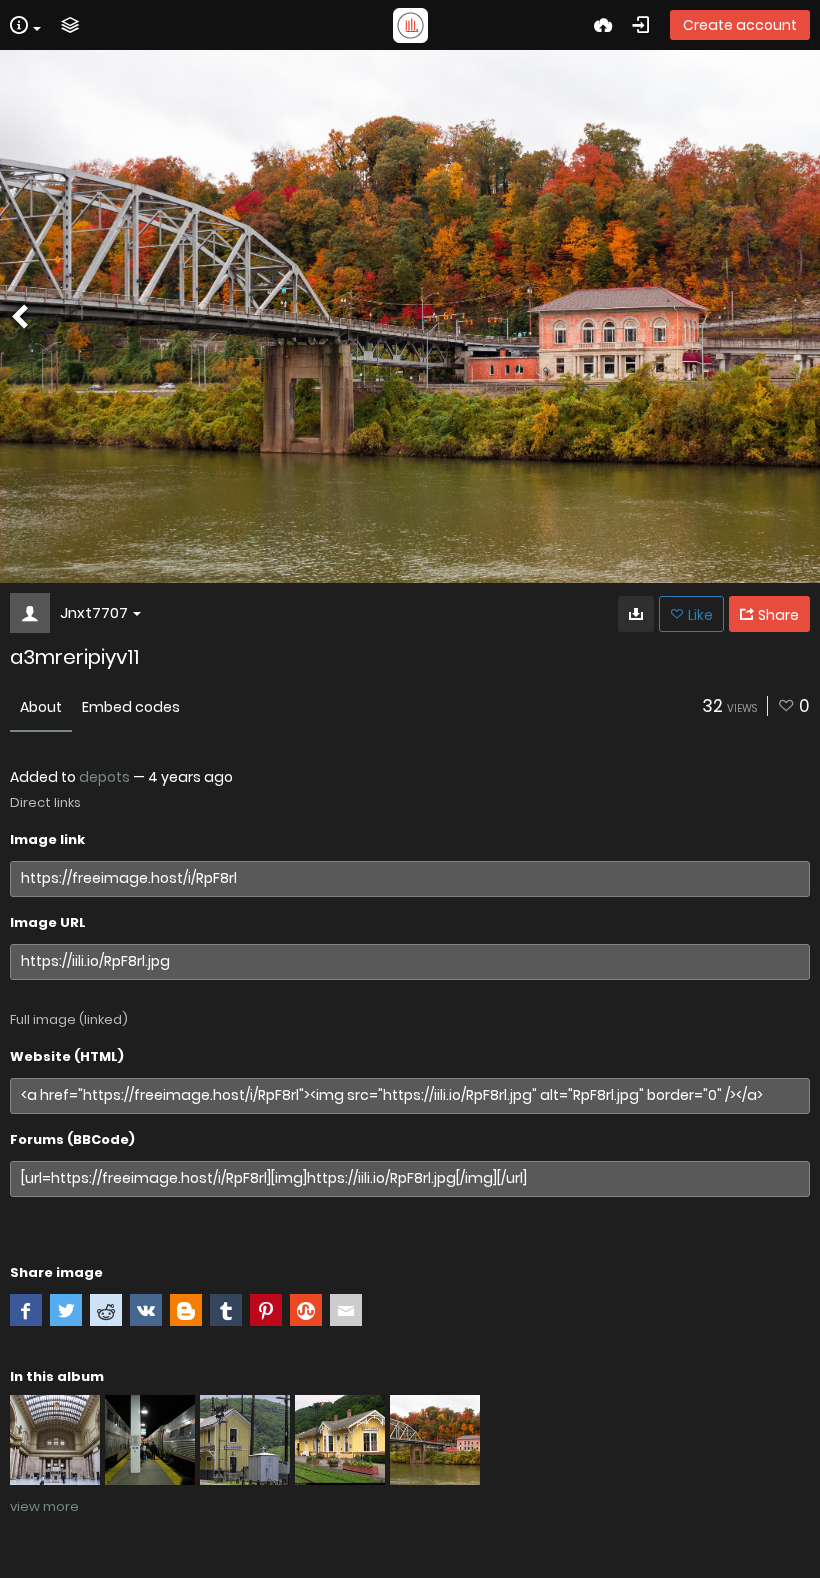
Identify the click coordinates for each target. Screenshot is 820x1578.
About (41, 707)
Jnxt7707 (94, 612)
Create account (740, 25)
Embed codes (131, 707)
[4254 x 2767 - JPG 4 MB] (636, 614)
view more (44, 1506)
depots (104, 777)
